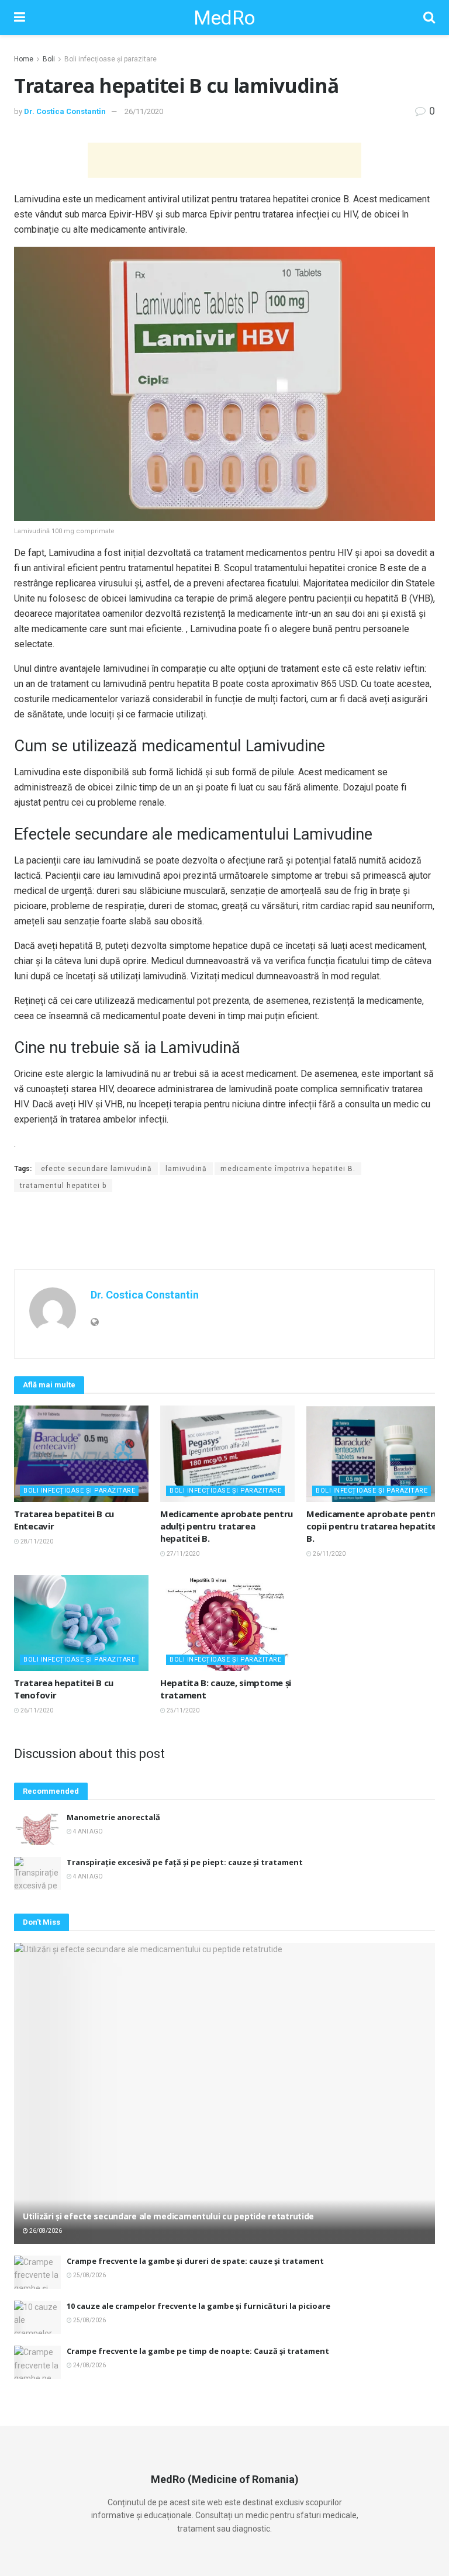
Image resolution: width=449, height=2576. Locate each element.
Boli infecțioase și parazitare (110, 59)
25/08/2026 (89, 2275)
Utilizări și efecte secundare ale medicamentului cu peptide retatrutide (168, 2216)
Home (24, 59)
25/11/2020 (182, 1710)
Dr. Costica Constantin (65, 111)
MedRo (224, 18)
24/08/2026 (89, 2365)
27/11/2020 (182, 1554)
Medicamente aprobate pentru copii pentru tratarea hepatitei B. (373, 1526)
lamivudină (186, 1169)
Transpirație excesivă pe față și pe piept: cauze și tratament (185, 1862)
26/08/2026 (45, 2231)
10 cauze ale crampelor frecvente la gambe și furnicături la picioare (198, 2306)
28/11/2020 (36, 1541)
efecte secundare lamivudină (96, 1169)
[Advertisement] (224, 160)
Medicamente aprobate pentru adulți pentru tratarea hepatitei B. (227, 1526)
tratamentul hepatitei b (63, 1186)
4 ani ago (87, 1831)
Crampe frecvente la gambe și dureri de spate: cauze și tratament (195, 2261)
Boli (49, 59)
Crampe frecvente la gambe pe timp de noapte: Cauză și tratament (198, 2351)
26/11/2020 (144, 111)
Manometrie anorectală (113, 1817)
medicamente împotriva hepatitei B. (288, 1169)
